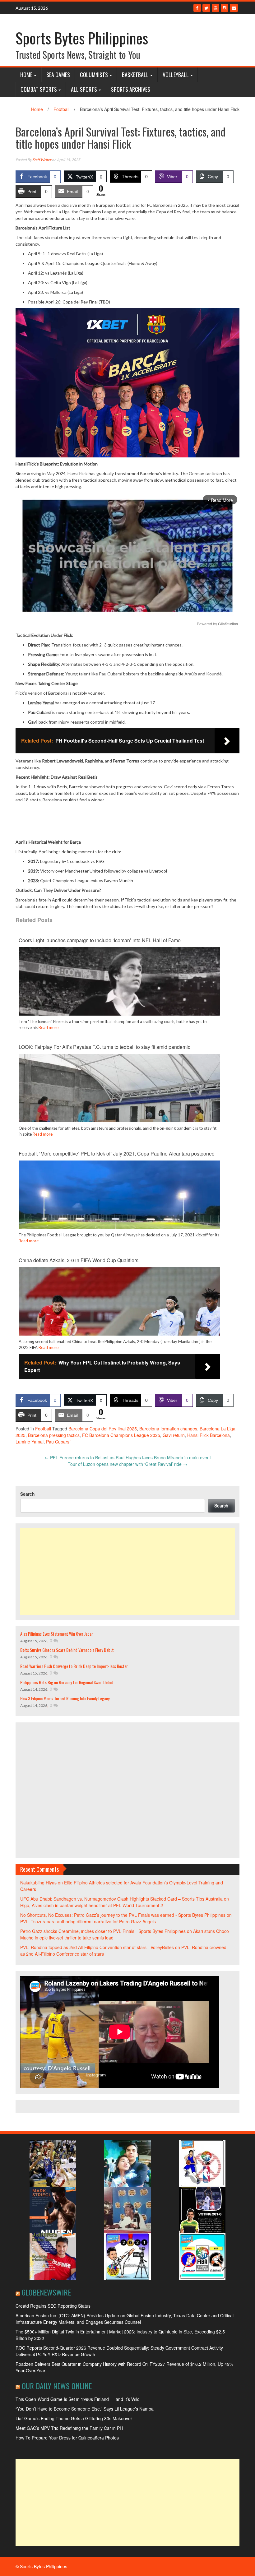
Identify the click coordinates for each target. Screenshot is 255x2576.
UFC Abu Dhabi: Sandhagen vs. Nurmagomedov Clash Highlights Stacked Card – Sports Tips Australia (121, 1899)
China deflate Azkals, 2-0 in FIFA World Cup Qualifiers (79, 1260)
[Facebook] (197, 8)
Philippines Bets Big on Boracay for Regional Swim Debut (67, 1682)
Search (28, 1494)
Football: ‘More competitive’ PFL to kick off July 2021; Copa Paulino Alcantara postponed (117, 1154)
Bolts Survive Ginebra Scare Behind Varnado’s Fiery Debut (67, 1650)
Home (26, 75)
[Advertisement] (127, 1572)
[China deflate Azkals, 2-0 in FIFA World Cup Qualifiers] (119, 1323)
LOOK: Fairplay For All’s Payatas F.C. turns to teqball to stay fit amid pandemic (104, 1047)
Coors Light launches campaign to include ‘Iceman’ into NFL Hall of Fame (100, 940)
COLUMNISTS (94, 75)
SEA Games (58, 75)
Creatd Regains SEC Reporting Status (53, 2306)
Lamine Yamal (30, 1442)
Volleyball (176, 75)
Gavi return (174, 1435)
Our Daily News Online (57, 2386)
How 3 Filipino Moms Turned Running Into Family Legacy (65, 1698)
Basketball (135, 75)
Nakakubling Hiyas (38, 1883)
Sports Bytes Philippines (82, 38)
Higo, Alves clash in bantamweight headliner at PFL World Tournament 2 (92, 1905)
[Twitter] (206, 8)
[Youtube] (216, 8)
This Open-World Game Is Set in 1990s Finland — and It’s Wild (78, 2399)
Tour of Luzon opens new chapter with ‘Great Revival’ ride (127, 1464)
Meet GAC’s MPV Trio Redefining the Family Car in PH (69, 2428)
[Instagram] (225, 8)
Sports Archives (131, 89)
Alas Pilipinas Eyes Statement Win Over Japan (57, 1634)
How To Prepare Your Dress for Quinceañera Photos (67, 2438)
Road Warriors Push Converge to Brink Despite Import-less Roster (74, 1666)
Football (61, 109)
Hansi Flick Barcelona (209, 1435)
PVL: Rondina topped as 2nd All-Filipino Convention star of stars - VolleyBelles (97, 1947)
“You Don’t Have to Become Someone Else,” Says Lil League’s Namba (85, 2409)
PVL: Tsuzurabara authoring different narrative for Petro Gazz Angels (88, 1921)
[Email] (234, 8)
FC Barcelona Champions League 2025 (121, 1435)
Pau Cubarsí (58, 1442)
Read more (49, 1027)
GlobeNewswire (46, 2292)
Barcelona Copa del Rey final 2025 (103, 1429)
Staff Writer (42, 160)
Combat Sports (39, 89)
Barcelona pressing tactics (54, 1435)
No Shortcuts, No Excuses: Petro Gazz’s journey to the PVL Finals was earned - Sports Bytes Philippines (123, 1915)
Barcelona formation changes (168, 1429)
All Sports (84, 89)
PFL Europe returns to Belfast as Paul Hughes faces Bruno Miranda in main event (128, 1457)
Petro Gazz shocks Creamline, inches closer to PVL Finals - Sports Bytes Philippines (103, 1931)
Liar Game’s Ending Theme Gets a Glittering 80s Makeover (74, 2418)
